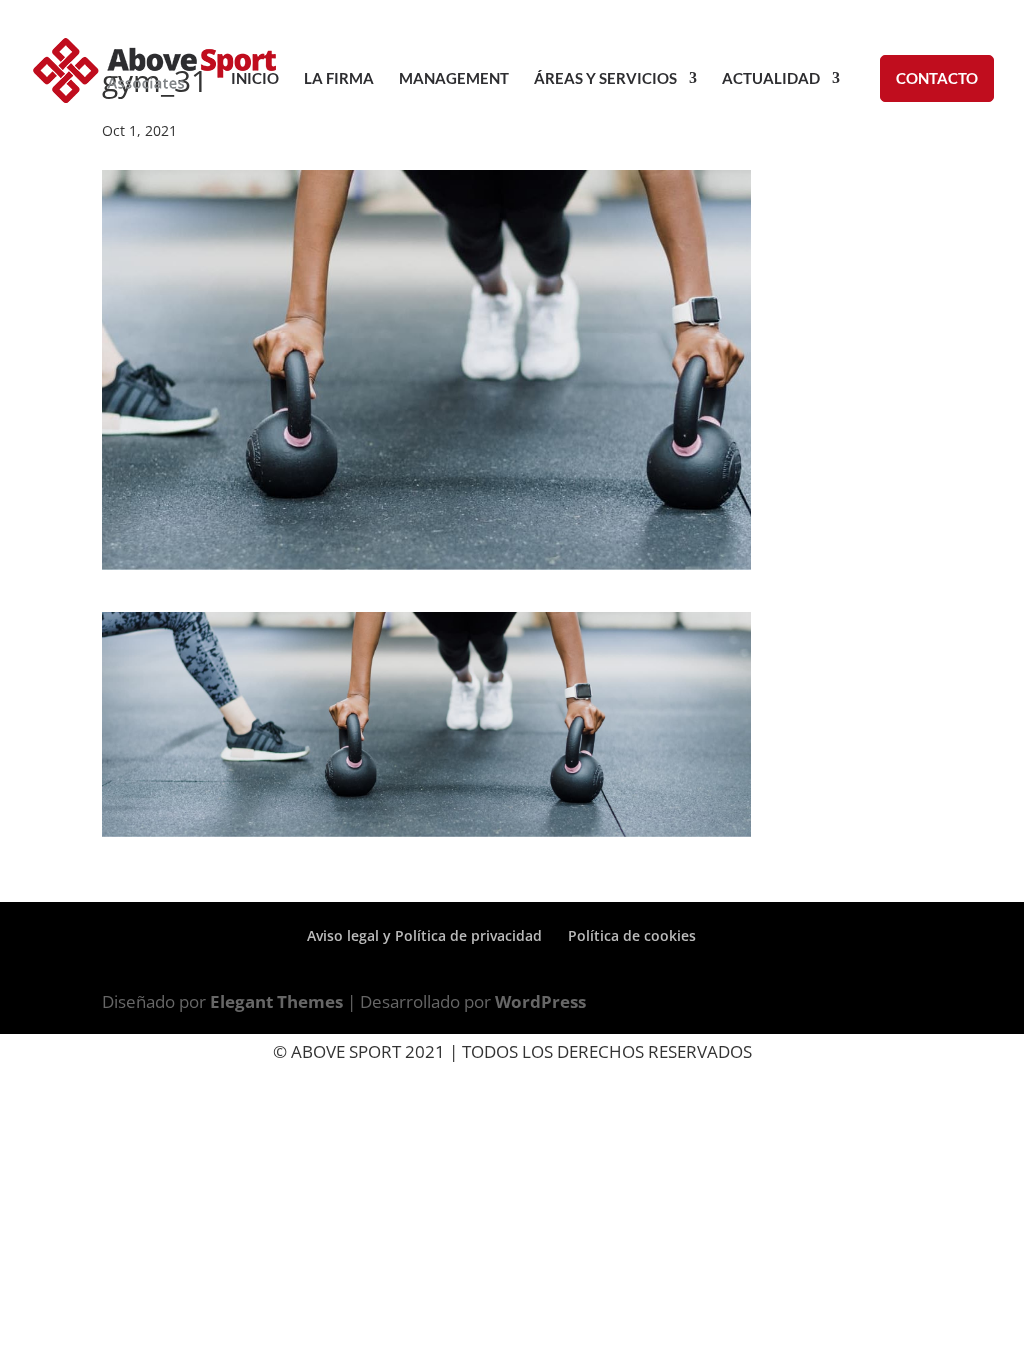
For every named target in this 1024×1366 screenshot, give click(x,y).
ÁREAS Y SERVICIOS (605, 79)
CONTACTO (937, 78)
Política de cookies (632, 935)
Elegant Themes (276, 1001)
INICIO (255, 79)
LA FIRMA (339, 79)
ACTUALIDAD (771, 79)
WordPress (540, 1001)
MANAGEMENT (454, 79)
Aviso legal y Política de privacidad (424, 935)
